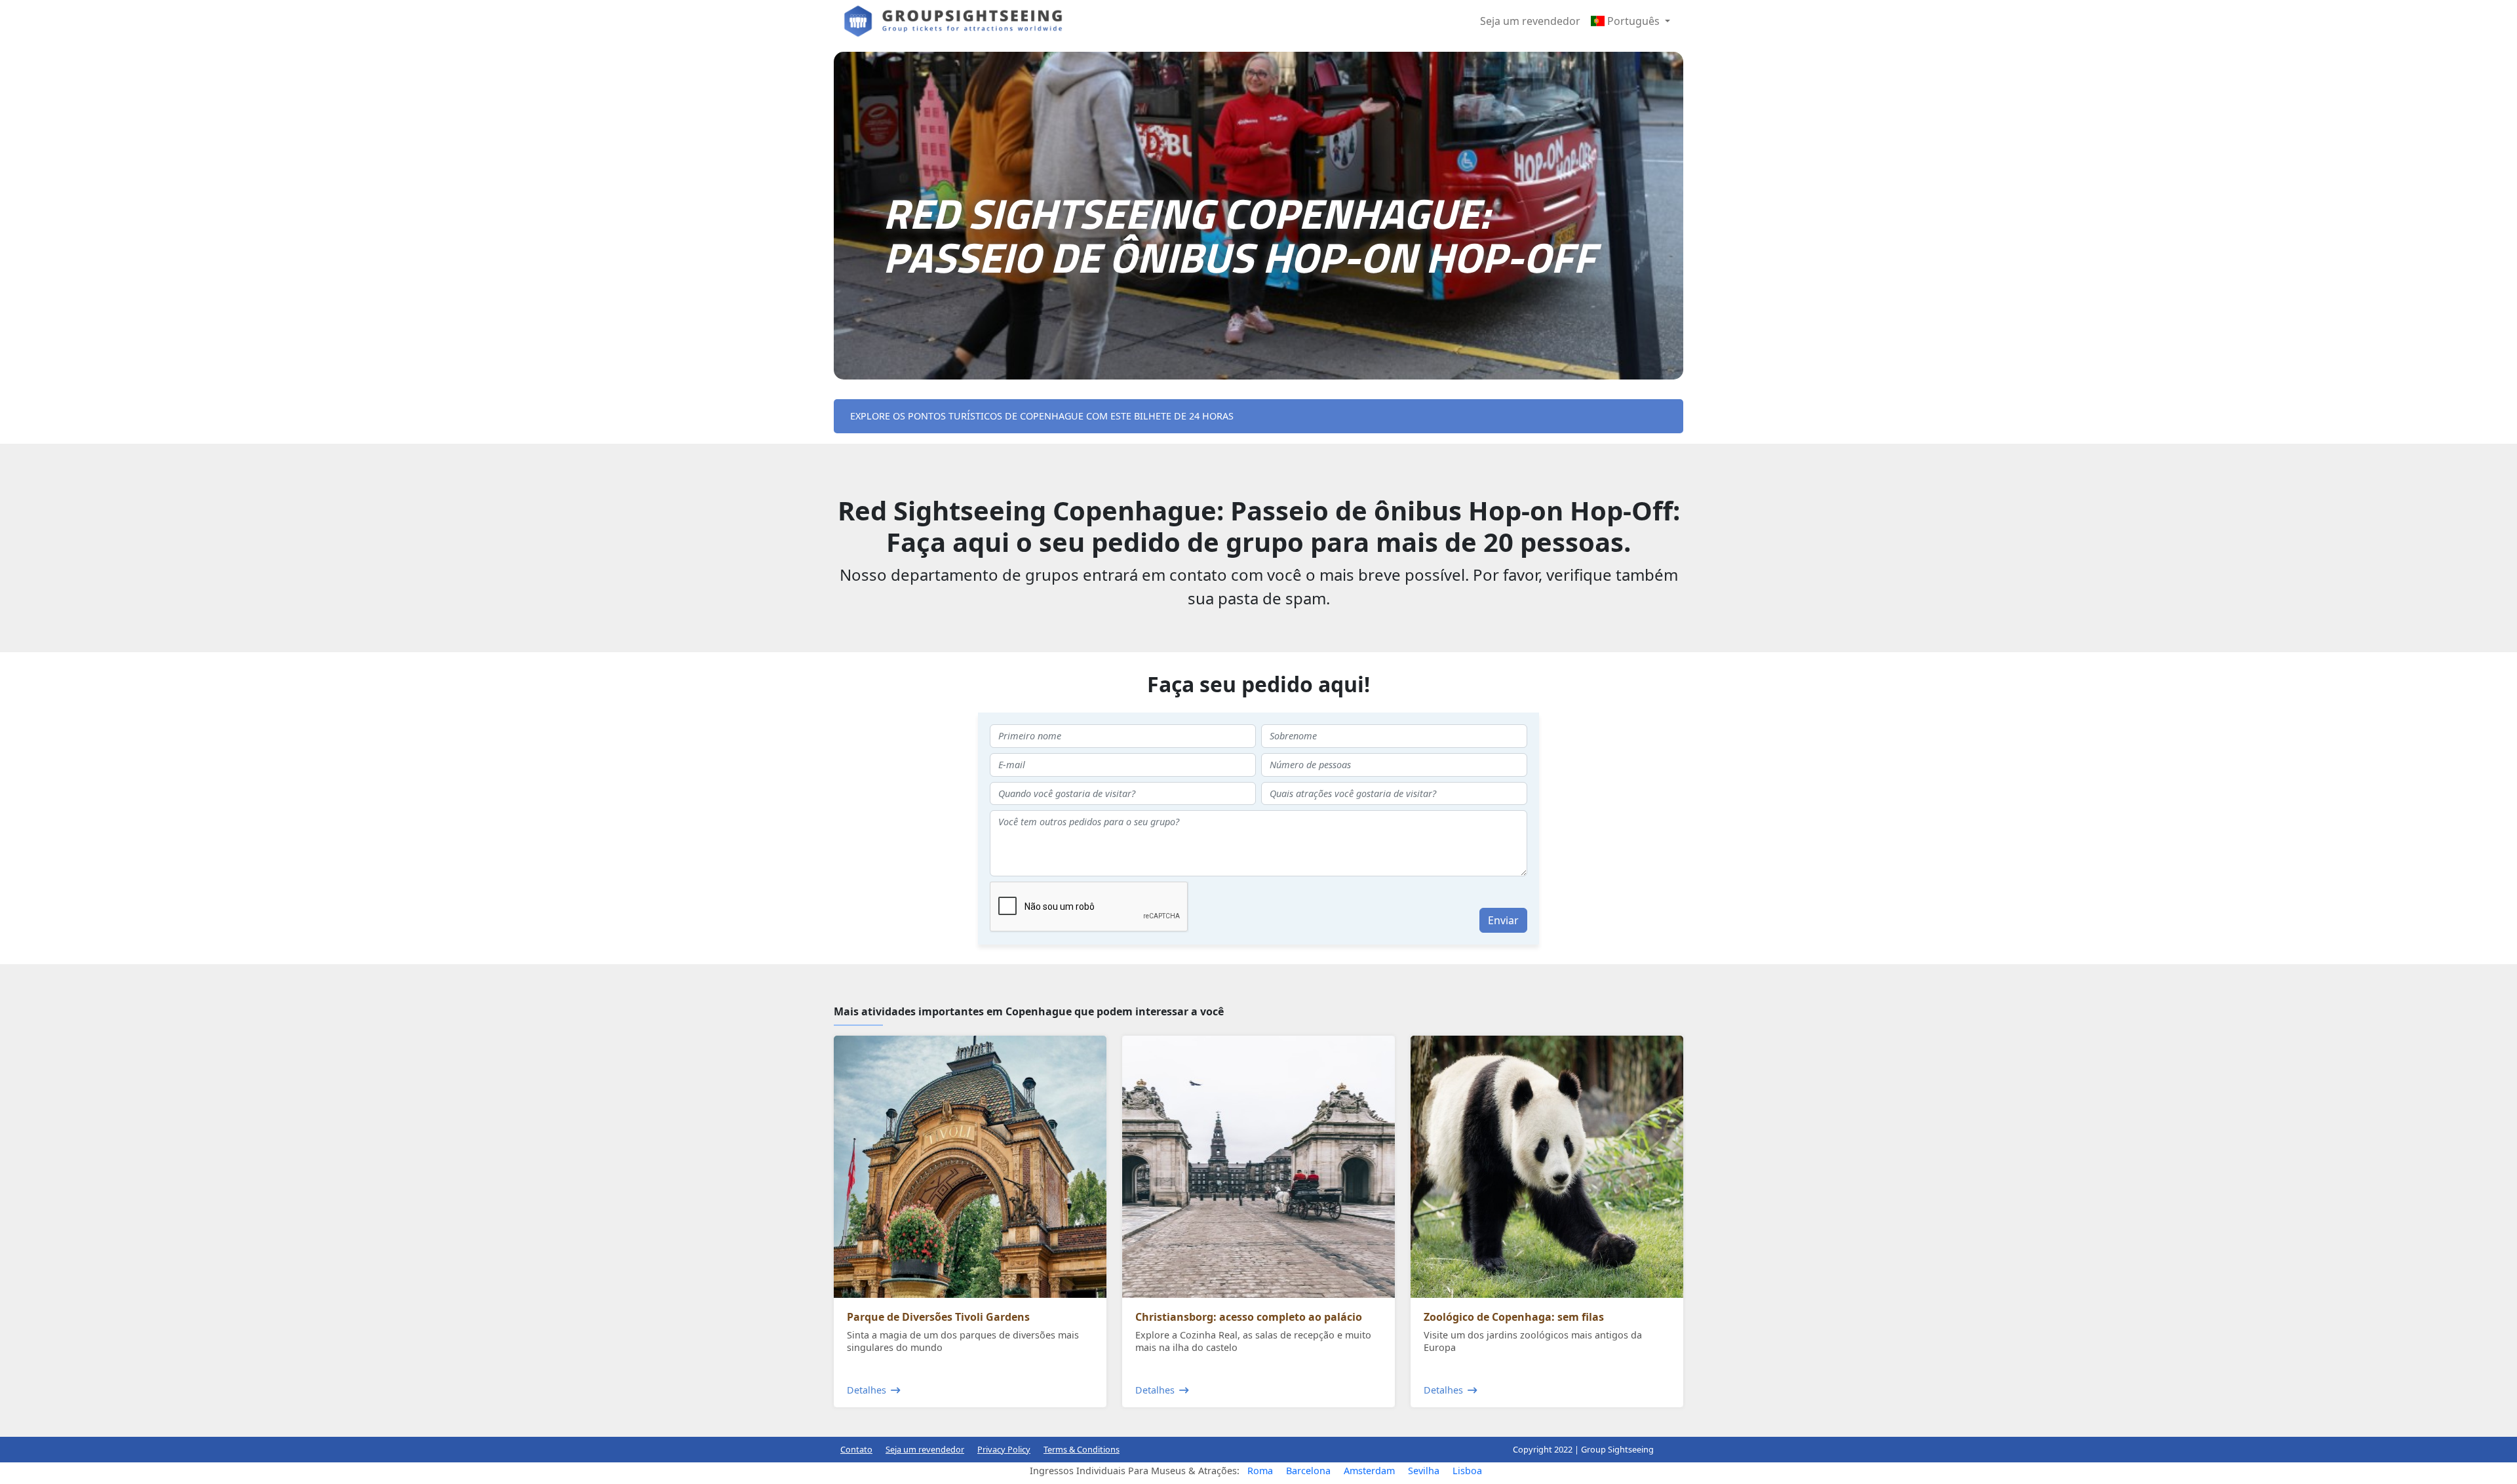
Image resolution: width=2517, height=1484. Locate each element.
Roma (1260, 1471)
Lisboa (1467, 1471)
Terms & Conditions (1082, 1449)
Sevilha (1424, 1471)
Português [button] (1633, 21)
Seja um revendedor (1530, 21)
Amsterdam (1369, 1471)
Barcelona (1308, 1471)
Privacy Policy (1004, 1449)
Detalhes (867, 1390)
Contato (856, 1449)
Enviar (1503, 920)
